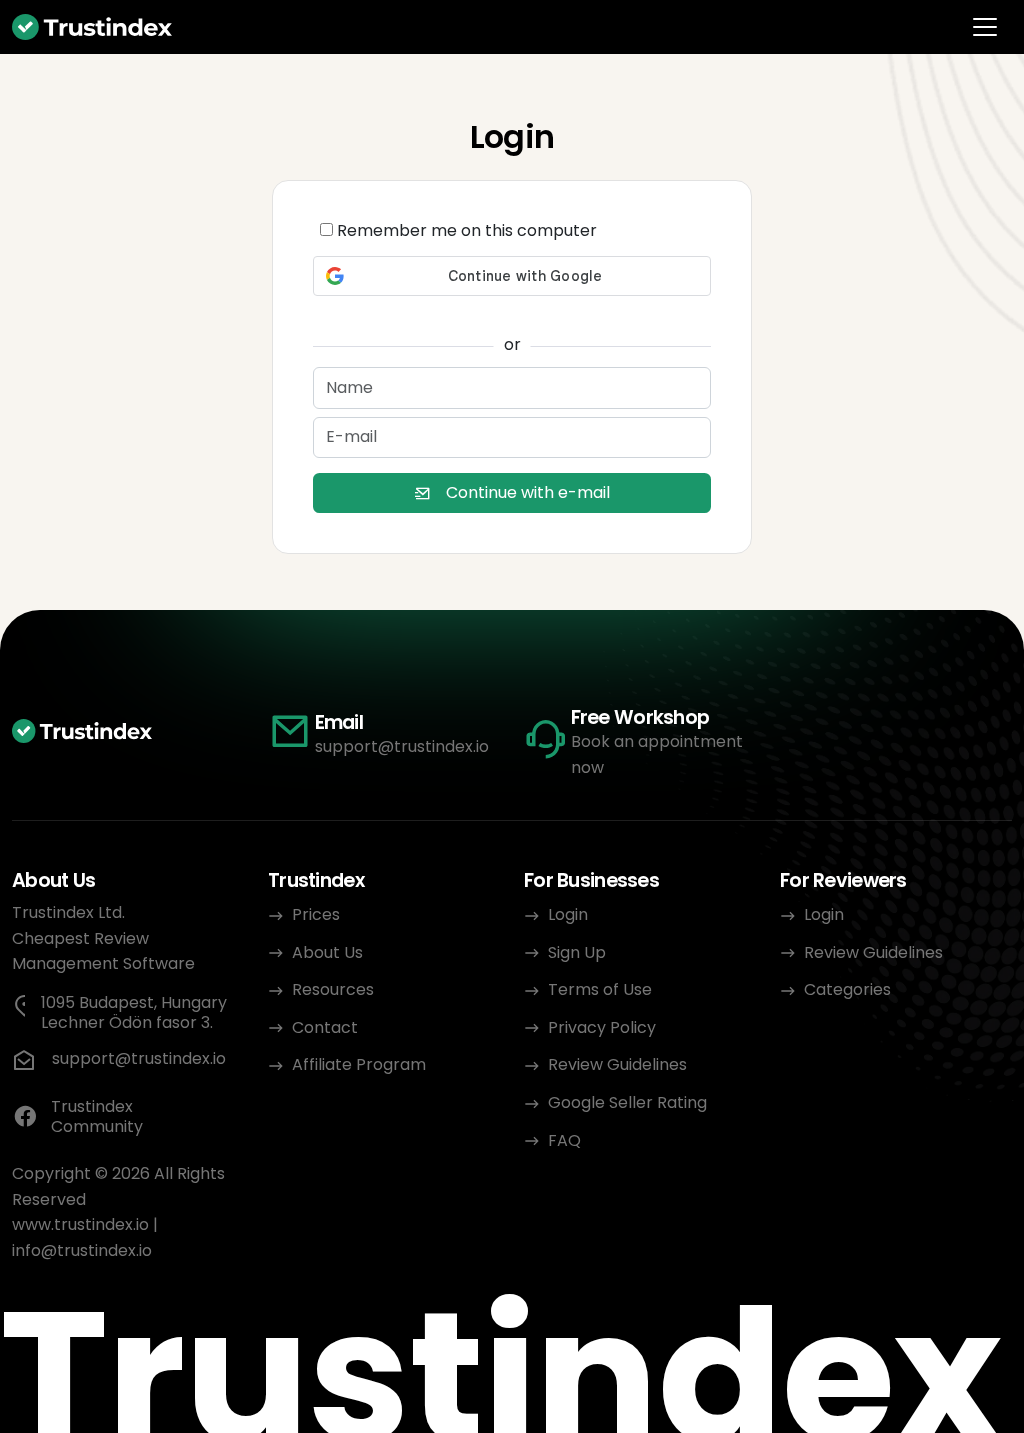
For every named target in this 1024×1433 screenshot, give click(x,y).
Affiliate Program (359, 1064)
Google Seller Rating (627, 1102)
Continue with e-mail (528, 492)
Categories (847, 989)
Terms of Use (600, 989)
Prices (316, 914)
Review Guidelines (617, 1064)
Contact (325, 1027)
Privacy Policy (602, 1027)
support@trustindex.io (402, 746)
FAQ (564, 1140)
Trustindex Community (97, 1117)
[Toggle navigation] (985, 27)
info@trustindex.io (82, 1250)
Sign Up (577, 952)
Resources (333, 989)
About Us (327, 952)
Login (568, 914)
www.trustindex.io (80, 1224)
